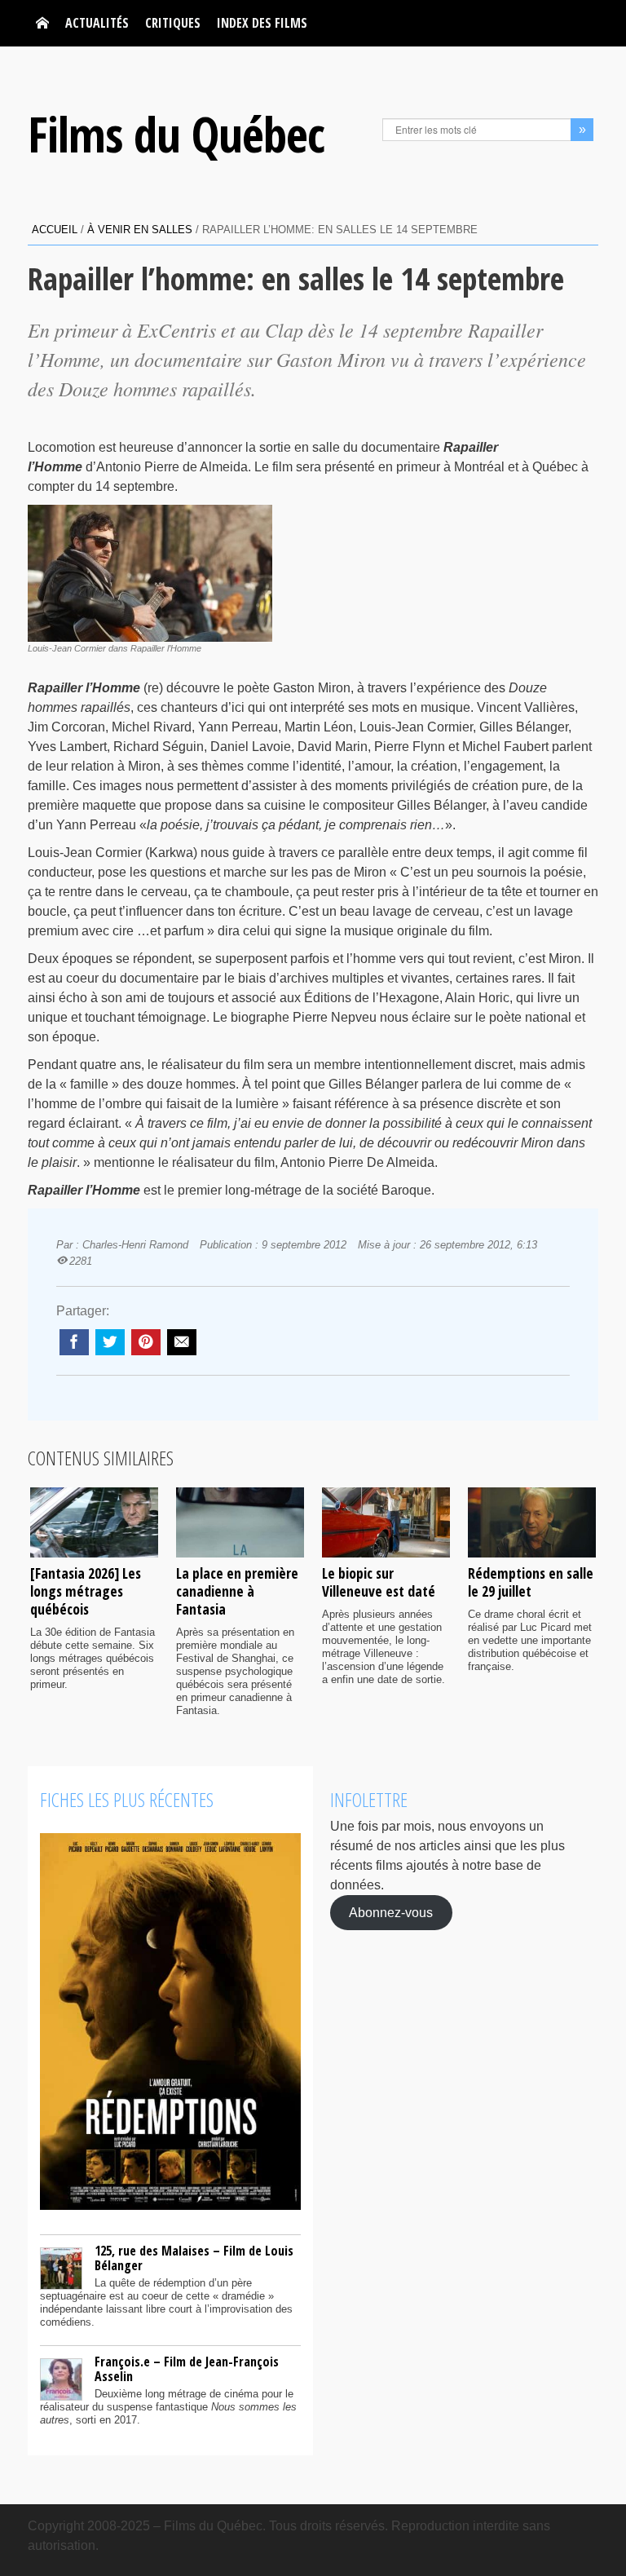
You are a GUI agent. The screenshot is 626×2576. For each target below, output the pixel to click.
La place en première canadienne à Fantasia (237, 1591)
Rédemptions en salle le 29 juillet (531, 1582)
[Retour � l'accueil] (42, 23)
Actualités (97, 23)
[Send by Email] (182, 1342)
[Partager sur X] (110, 1342)
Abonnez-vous (391, 1913)
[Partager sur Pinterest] (146, 1342)
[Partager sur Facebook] (74, 1342)
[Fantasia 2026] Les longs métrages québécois (86, 1591)
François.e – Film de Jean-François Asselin (187, 2369)
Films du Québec (176, 134)
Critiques (173, 23)
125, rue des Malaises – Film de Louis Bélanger (194, 2258)
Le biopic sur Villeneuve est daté (379, 1582)
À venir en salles (140, 230)
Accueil (55, 230)
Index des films (262, 23)
